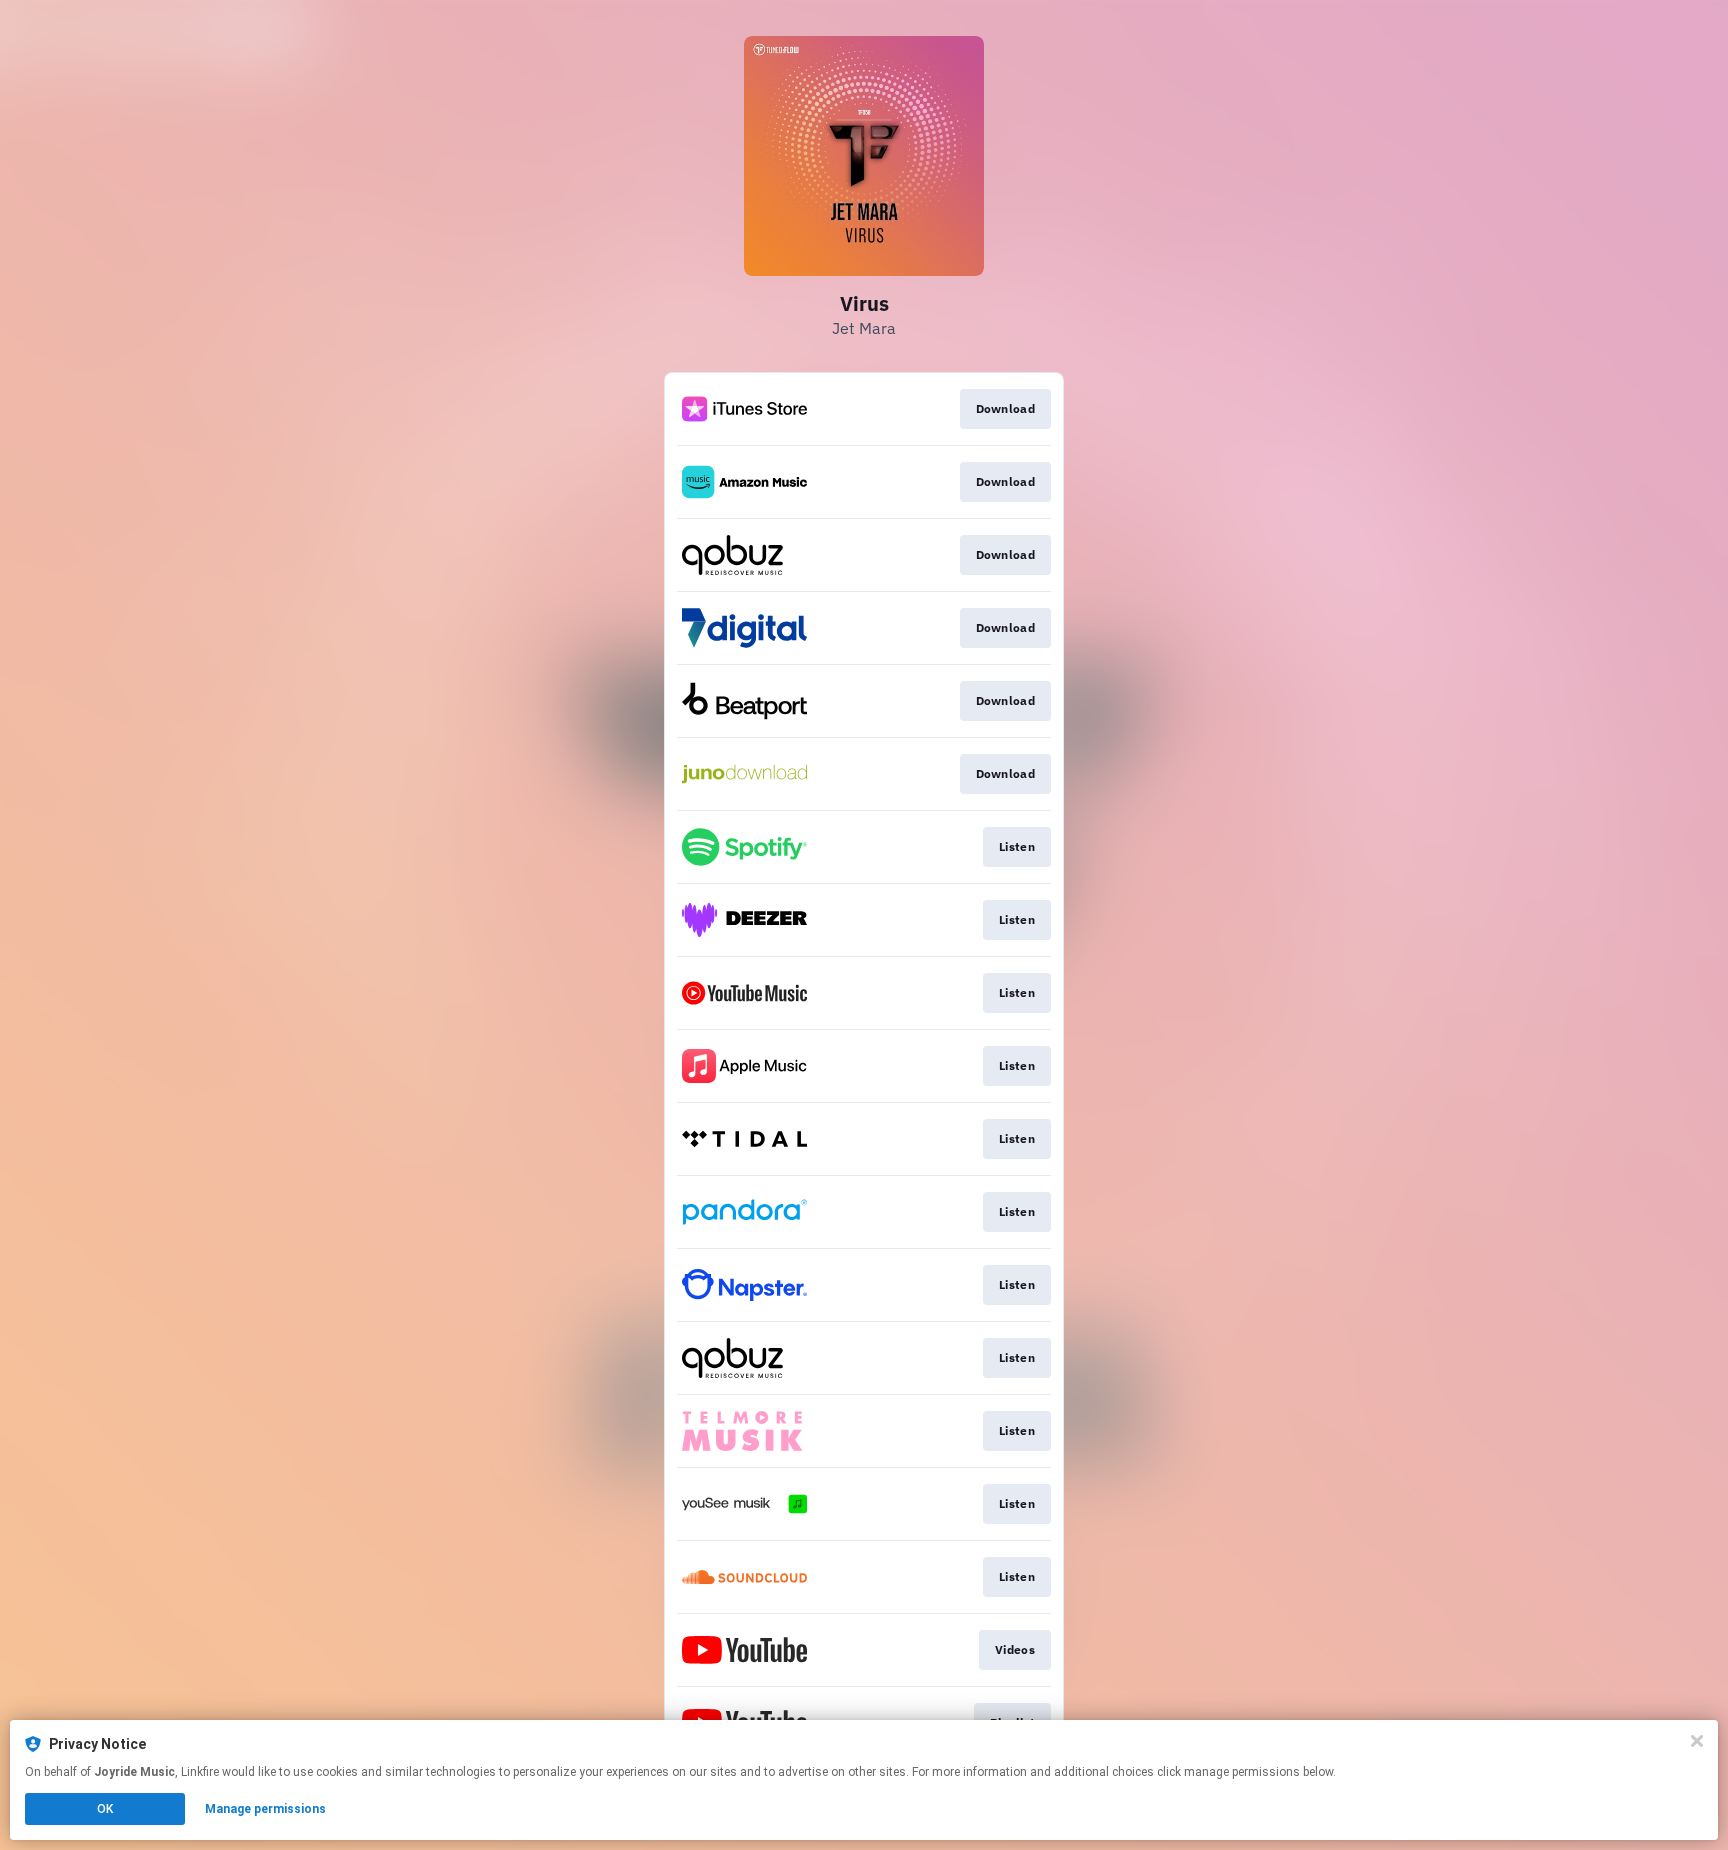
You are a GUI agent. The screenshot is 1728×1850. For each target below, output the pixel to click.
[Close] (1697, 1741)
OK (105, 1809)
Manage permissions (265, 1809)
